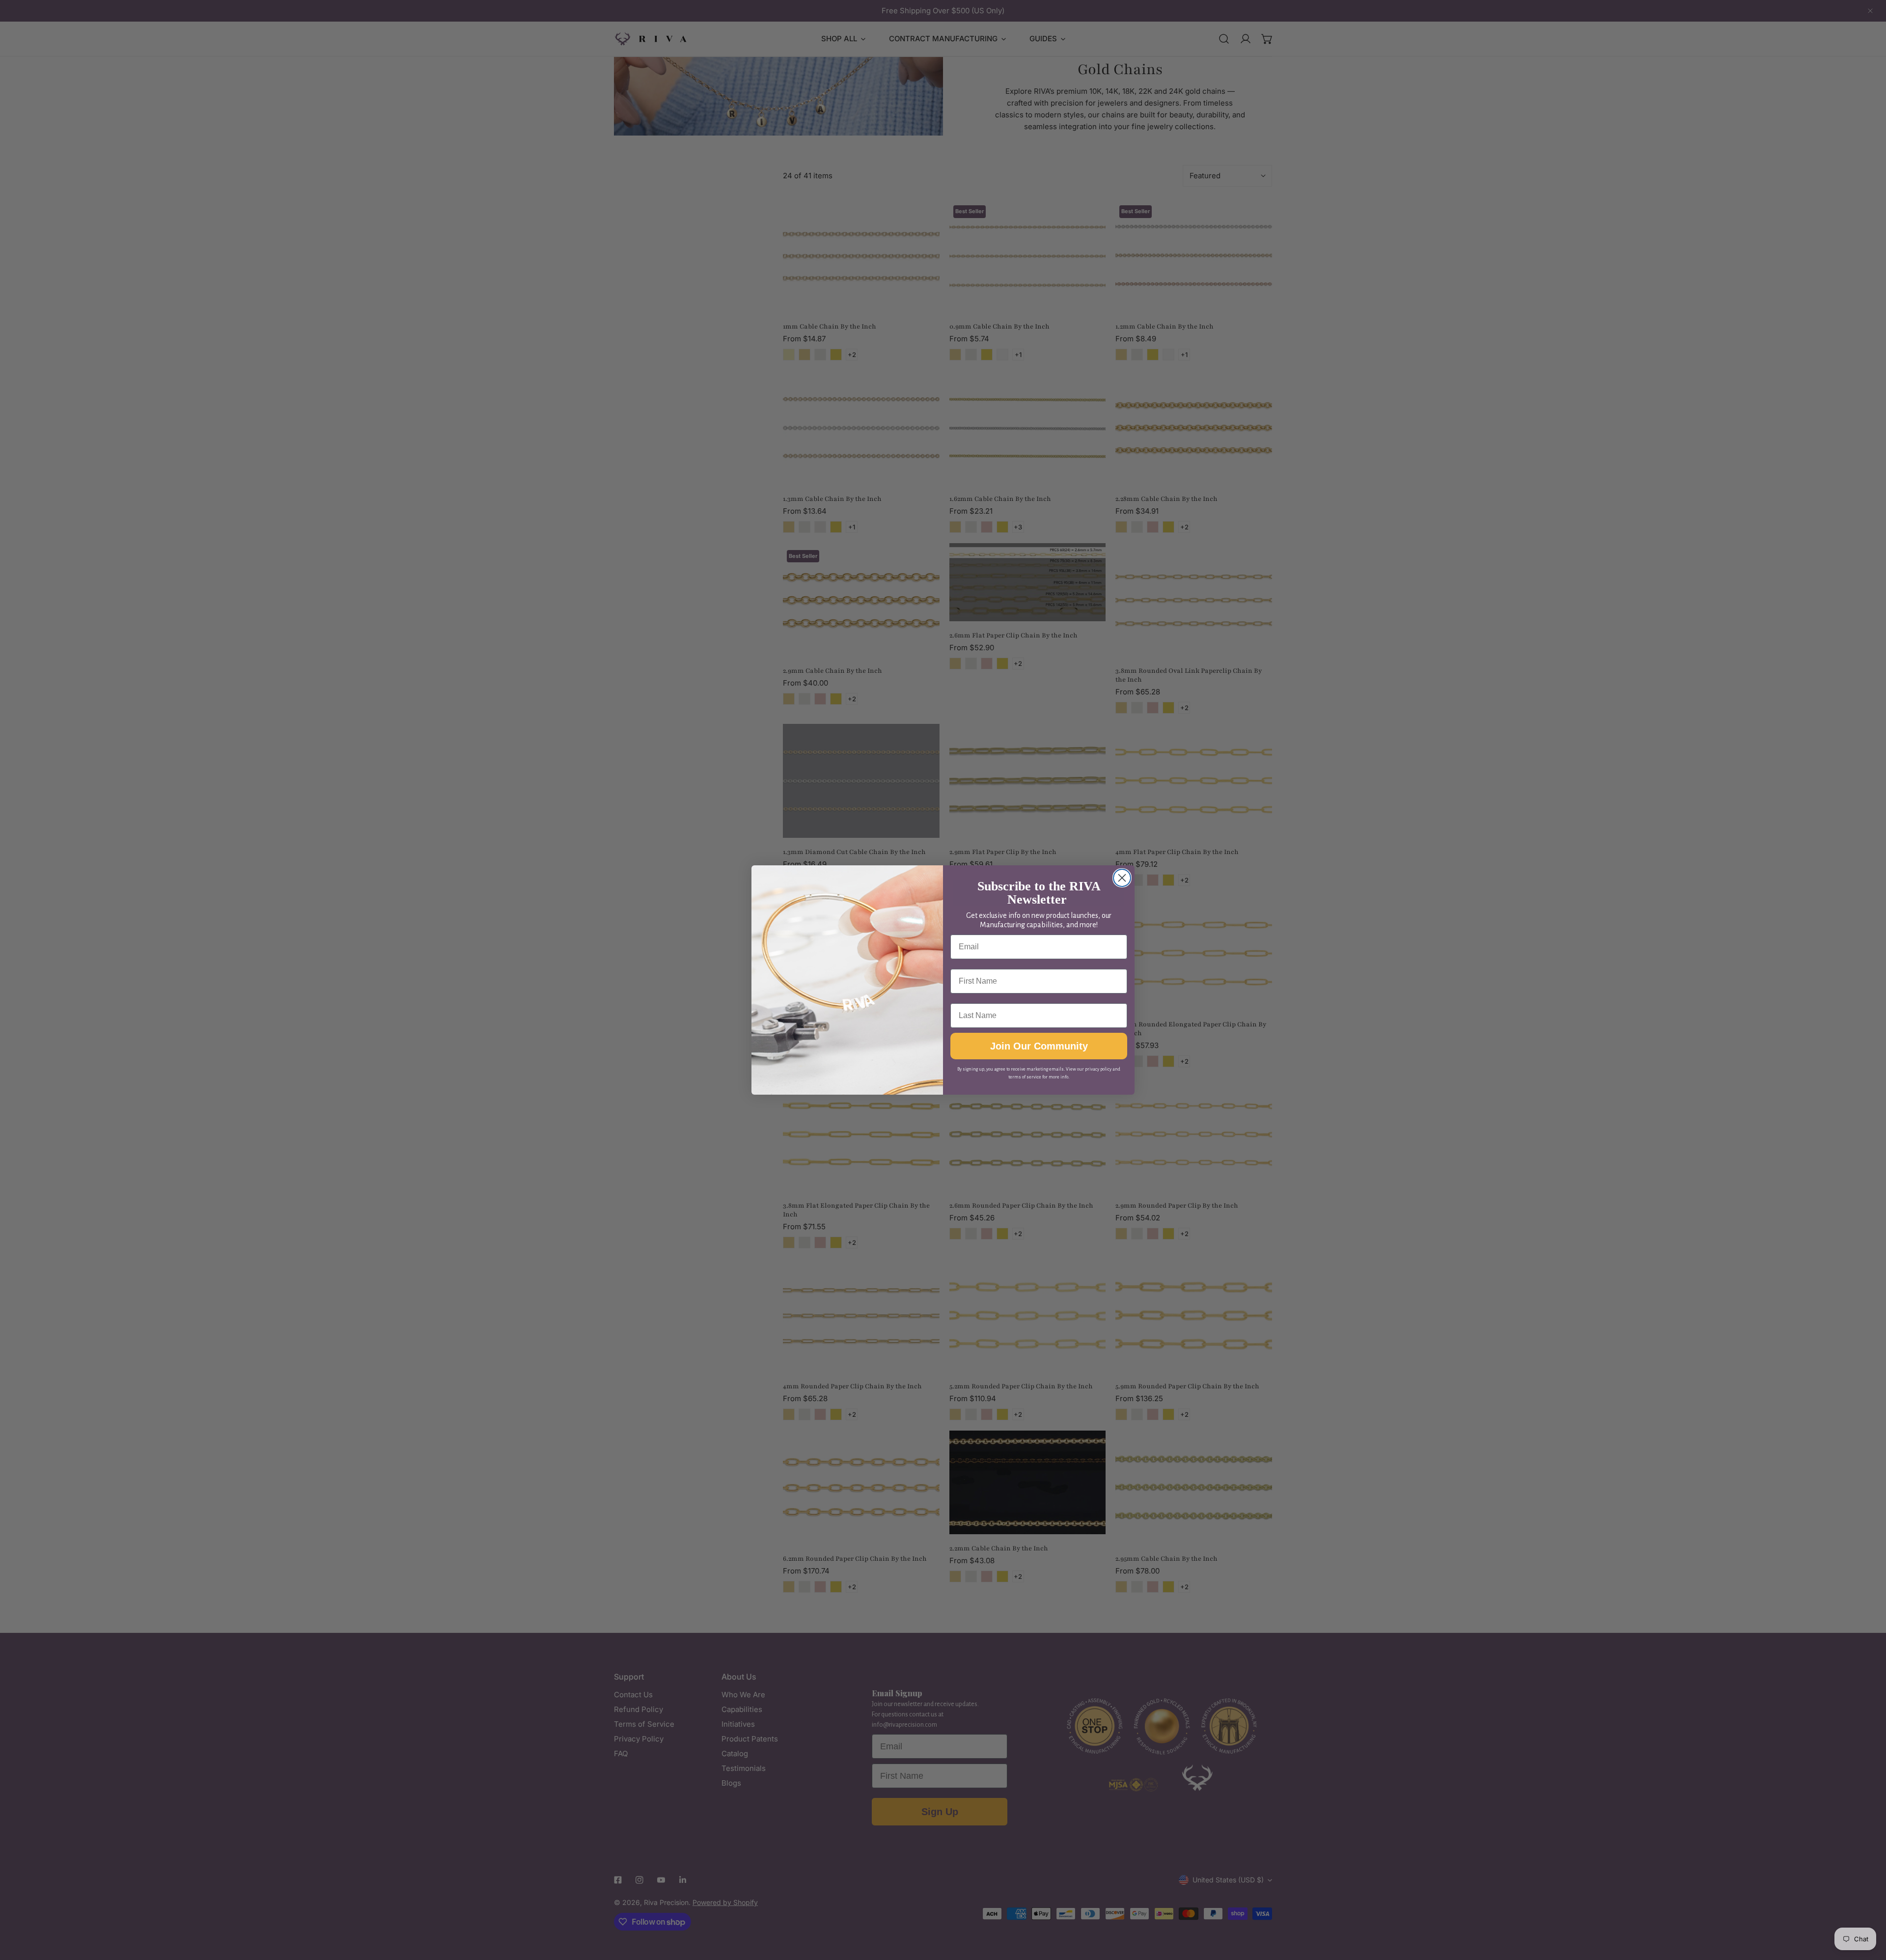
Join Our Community (1039, 1046)
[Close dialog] (1122, 878)
